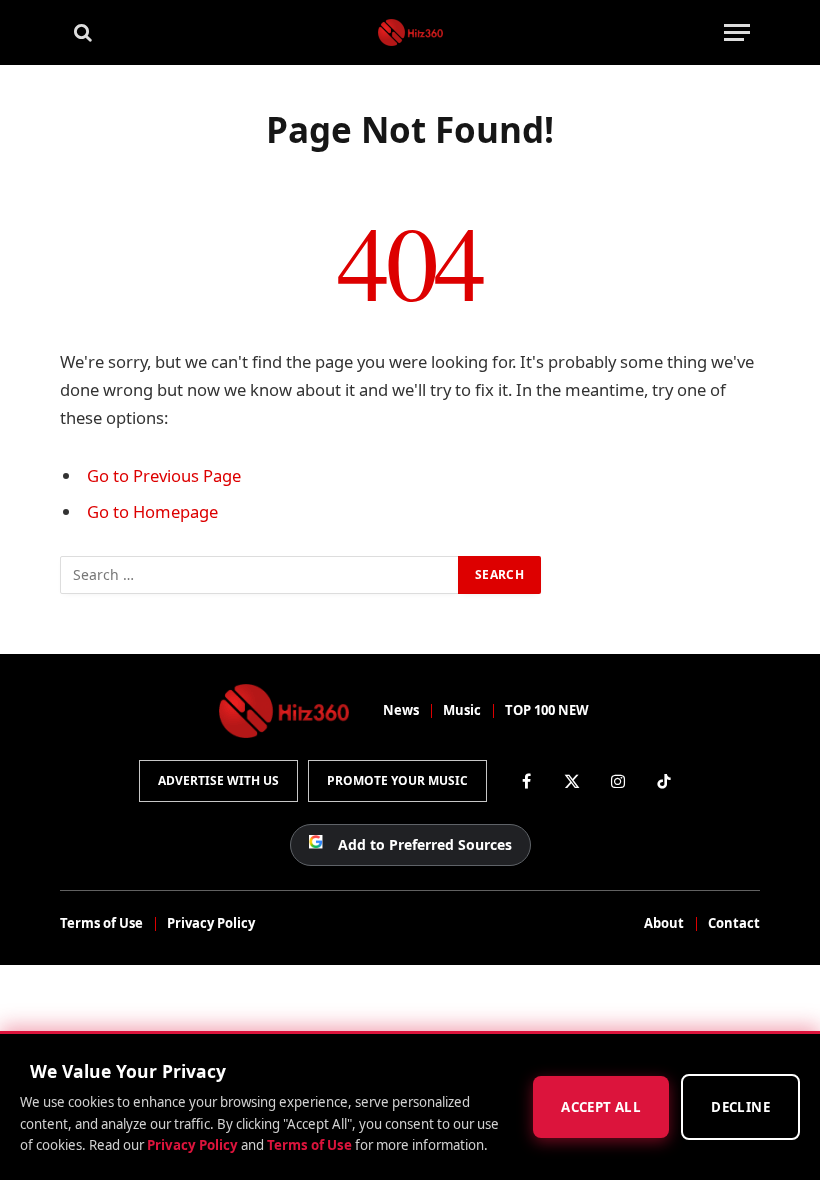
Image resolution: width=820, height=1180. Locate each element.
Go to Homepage (152, 511)
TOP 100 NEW (547, 710)
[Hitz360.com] (410, 32)
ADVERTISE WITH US (218, 780)
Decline (740, 1107)
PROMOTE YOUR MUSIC (397, 780)
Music (462, 710)
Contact (734, 923)
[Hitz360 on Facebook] (526, 781)
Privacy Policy (211, 923)
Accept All (601, 1107)
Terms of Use (101, 923)
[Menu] (737, 32)
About (664, 923)
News (401, 710)
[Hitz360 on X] (572, 781)
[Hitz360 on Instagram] (618, 781)
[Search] (81, 32)
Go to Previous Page (164, 475)
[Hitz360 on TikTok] (664, 781)
